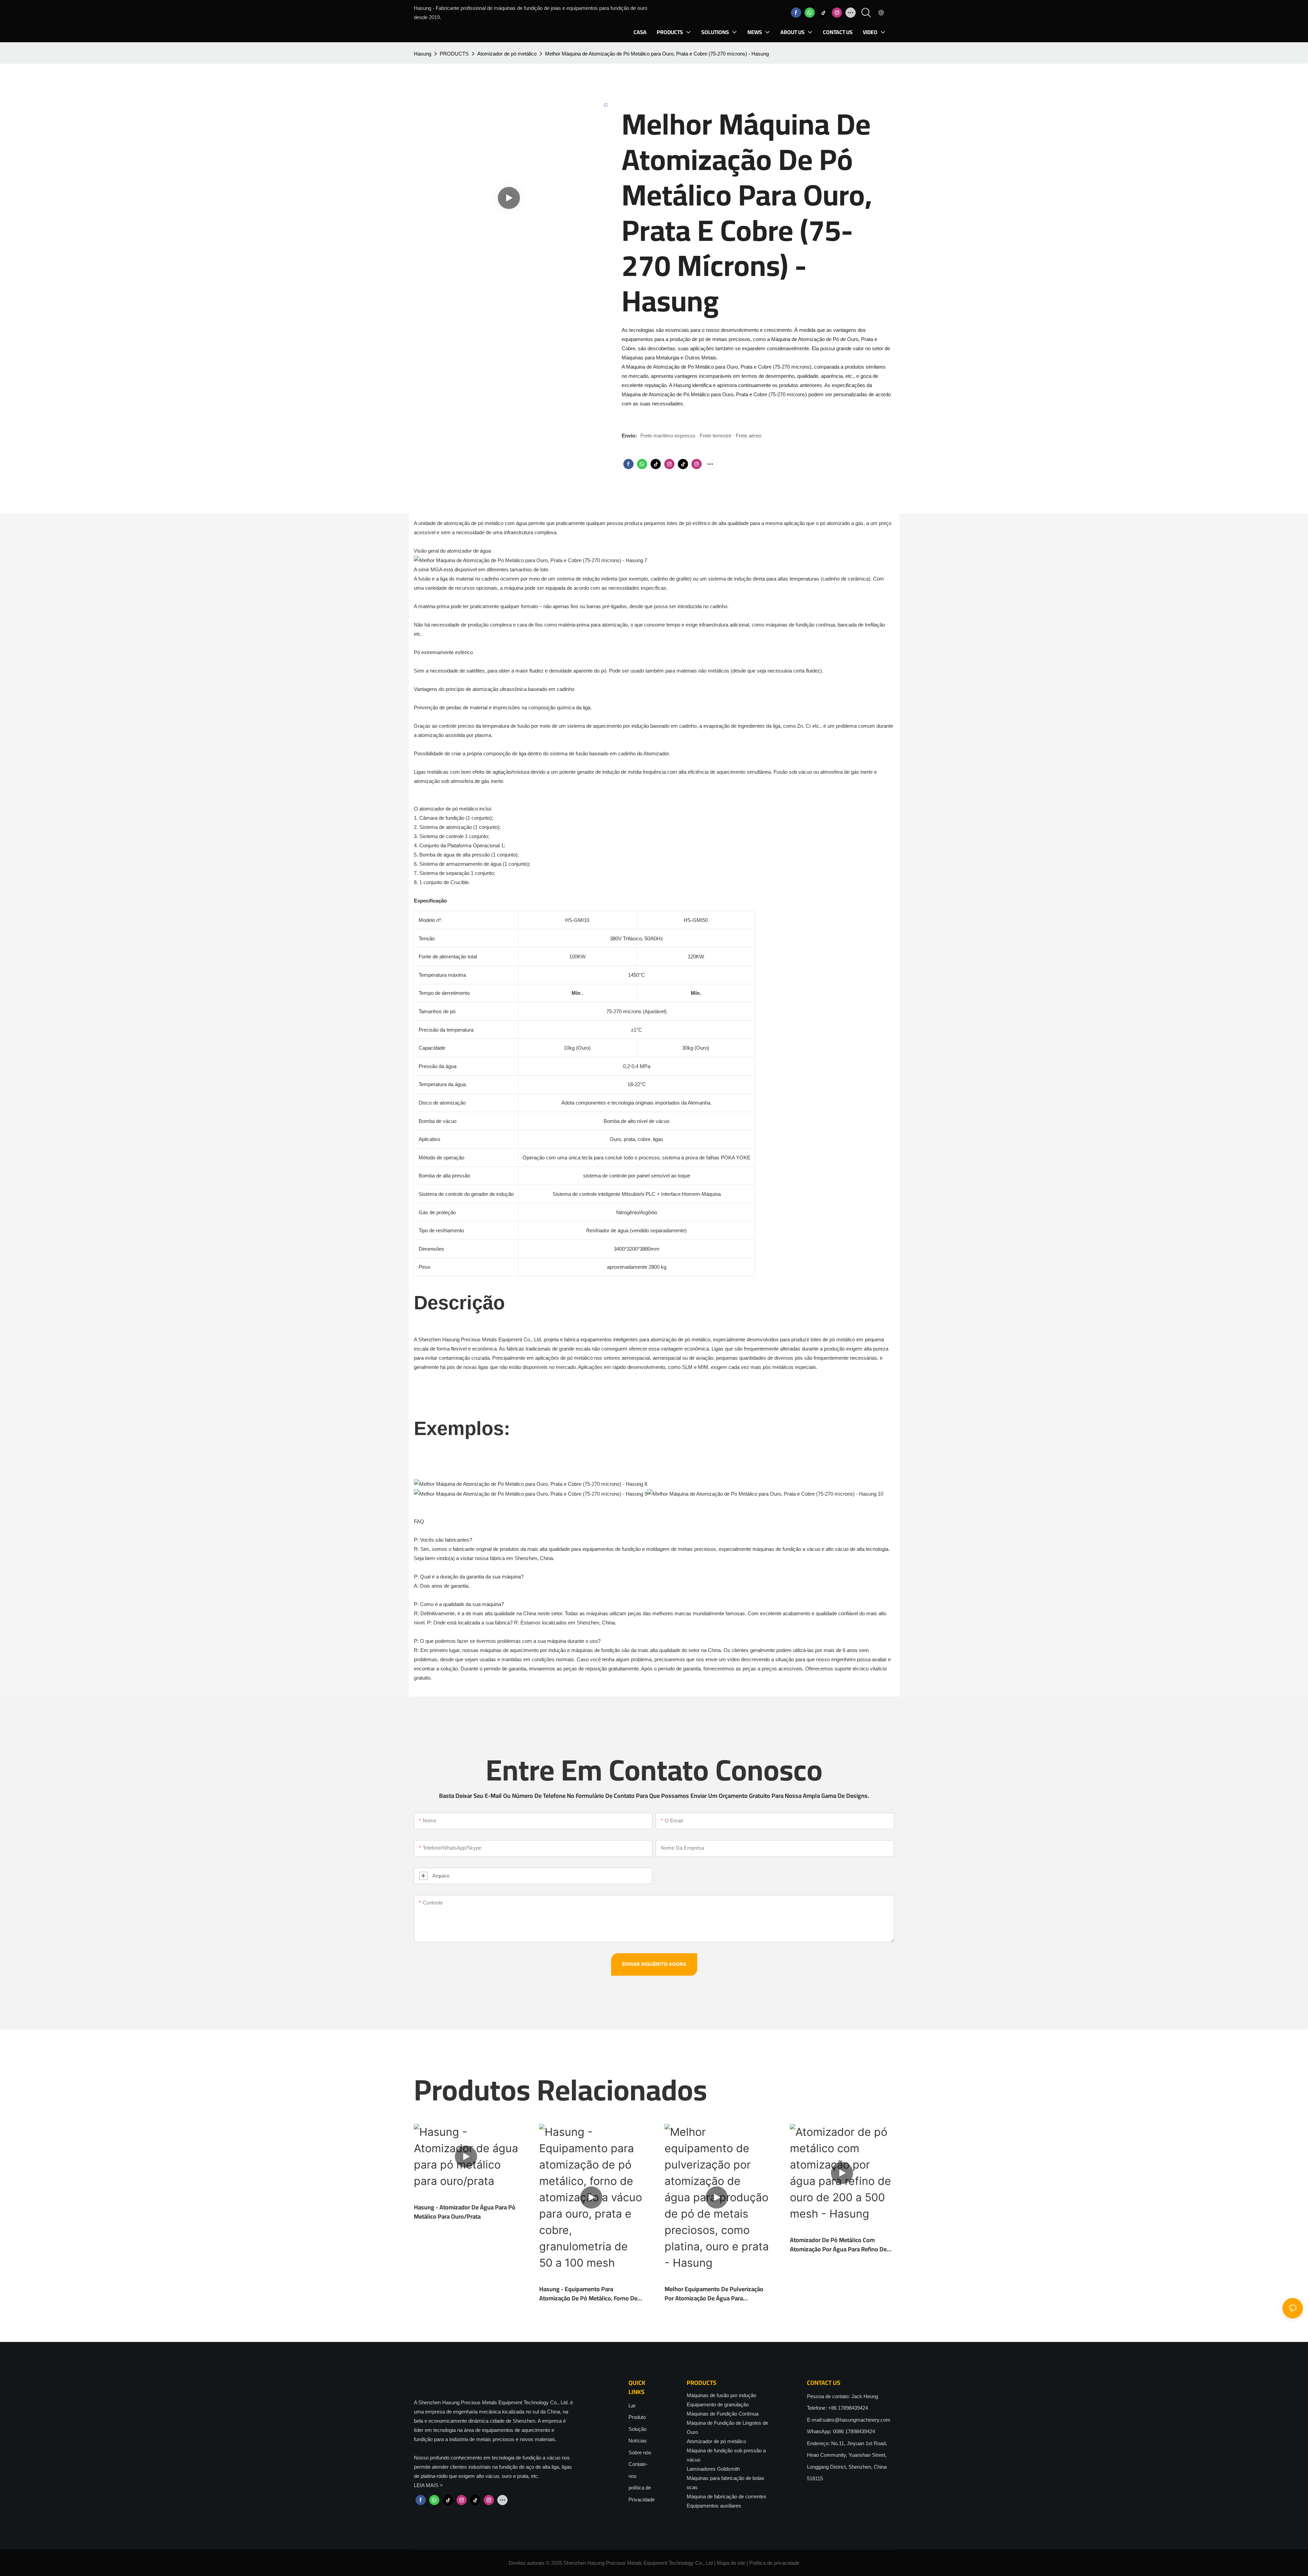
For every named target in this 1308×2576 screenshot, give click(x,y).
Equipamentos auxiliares (714, 2506)
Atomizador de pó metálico (507, 54)
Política (758, 2563)
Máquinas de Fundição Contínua (723, 2414)
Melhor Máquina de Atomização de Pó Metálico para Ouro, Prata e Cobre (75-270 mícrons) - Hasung (657, 54)
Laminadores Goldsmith (713, 2469)
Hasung (423, 54)
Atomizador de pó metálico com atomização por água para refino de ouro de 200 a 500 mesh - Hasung (838, 2245)
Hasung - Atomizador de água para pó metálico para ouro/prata (465, 2212)
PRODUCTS (454, 54)
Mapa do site (731, 2563)
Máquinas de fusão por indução (721, 2395)
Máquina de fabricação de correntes (727, 2496)
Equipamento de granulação (718, 2404)
